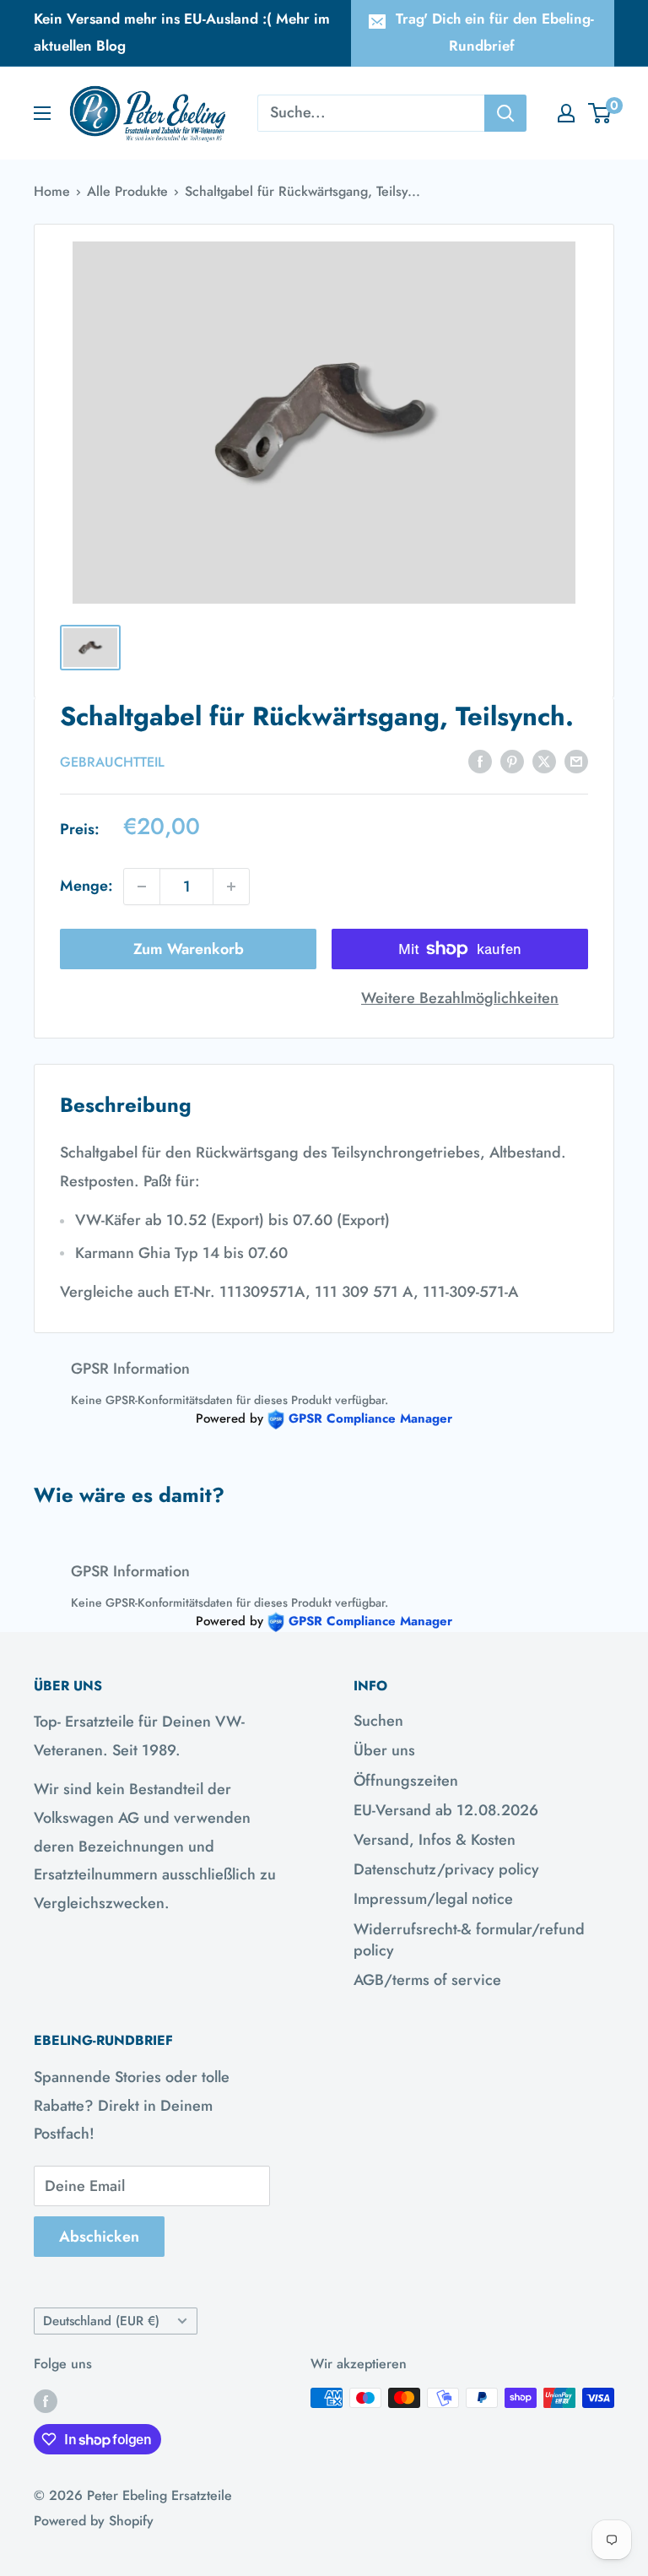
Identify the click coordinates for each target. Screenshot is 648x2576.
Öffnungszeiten (406, 1781)
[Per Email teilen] (576, 761)
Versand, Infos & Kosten (435, 1840)
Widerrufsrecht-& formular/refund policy (469, 1940)
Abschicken (99, 2237)
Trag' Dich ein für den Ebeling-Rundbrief (495, 32)
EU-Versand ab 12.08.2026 (446, 1810)
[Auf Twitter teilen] (544, 761)
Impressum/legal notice (433, 1899)
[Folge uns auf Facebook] (46, 2400)
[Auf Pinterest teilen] (512, 761)
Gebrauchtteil (112, 762)
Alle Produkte (127, 191)
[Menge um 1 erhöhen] (231, 887)
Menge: (86, 886)
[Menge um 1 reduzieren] (142, 887)
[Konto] (566, 113)
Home (52, 191)
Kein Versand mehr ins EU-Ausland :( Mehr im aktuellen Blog (182, 32)
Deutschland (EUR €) (101, 2321)
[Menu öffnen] (42, 113)
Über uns (384, 1750)
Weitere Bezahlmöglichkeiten (460, 998)
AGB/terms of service (427, 1980)
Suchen (378, 1721)
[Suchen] (505, 113)
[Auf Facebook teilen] (480, 761)
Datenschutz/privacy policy (446, 1869)
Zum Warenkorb (189, 949)
